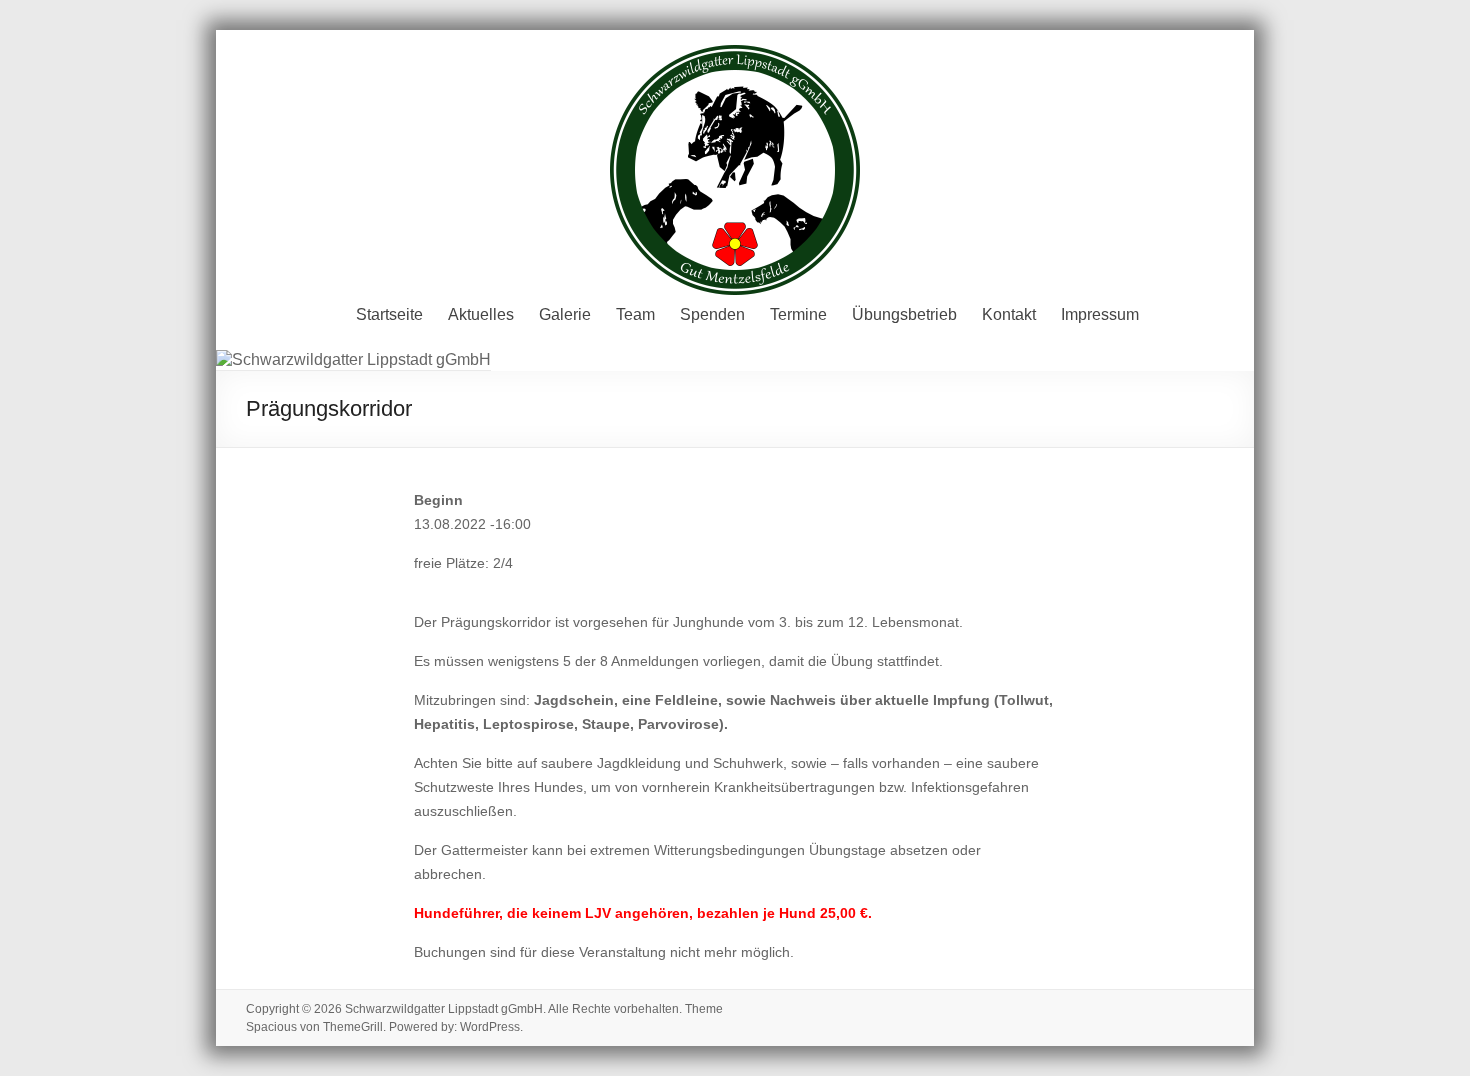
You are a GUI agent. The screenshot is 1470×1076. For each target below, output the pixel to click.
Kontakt (1009, 314)
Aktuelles (481, 314)
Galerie (565, 314)
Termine (798, 314)
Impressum (1100, 314)
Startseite (389, 314)
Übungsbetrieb (904, 314)
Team (635, 314)
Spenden (712, 314)
